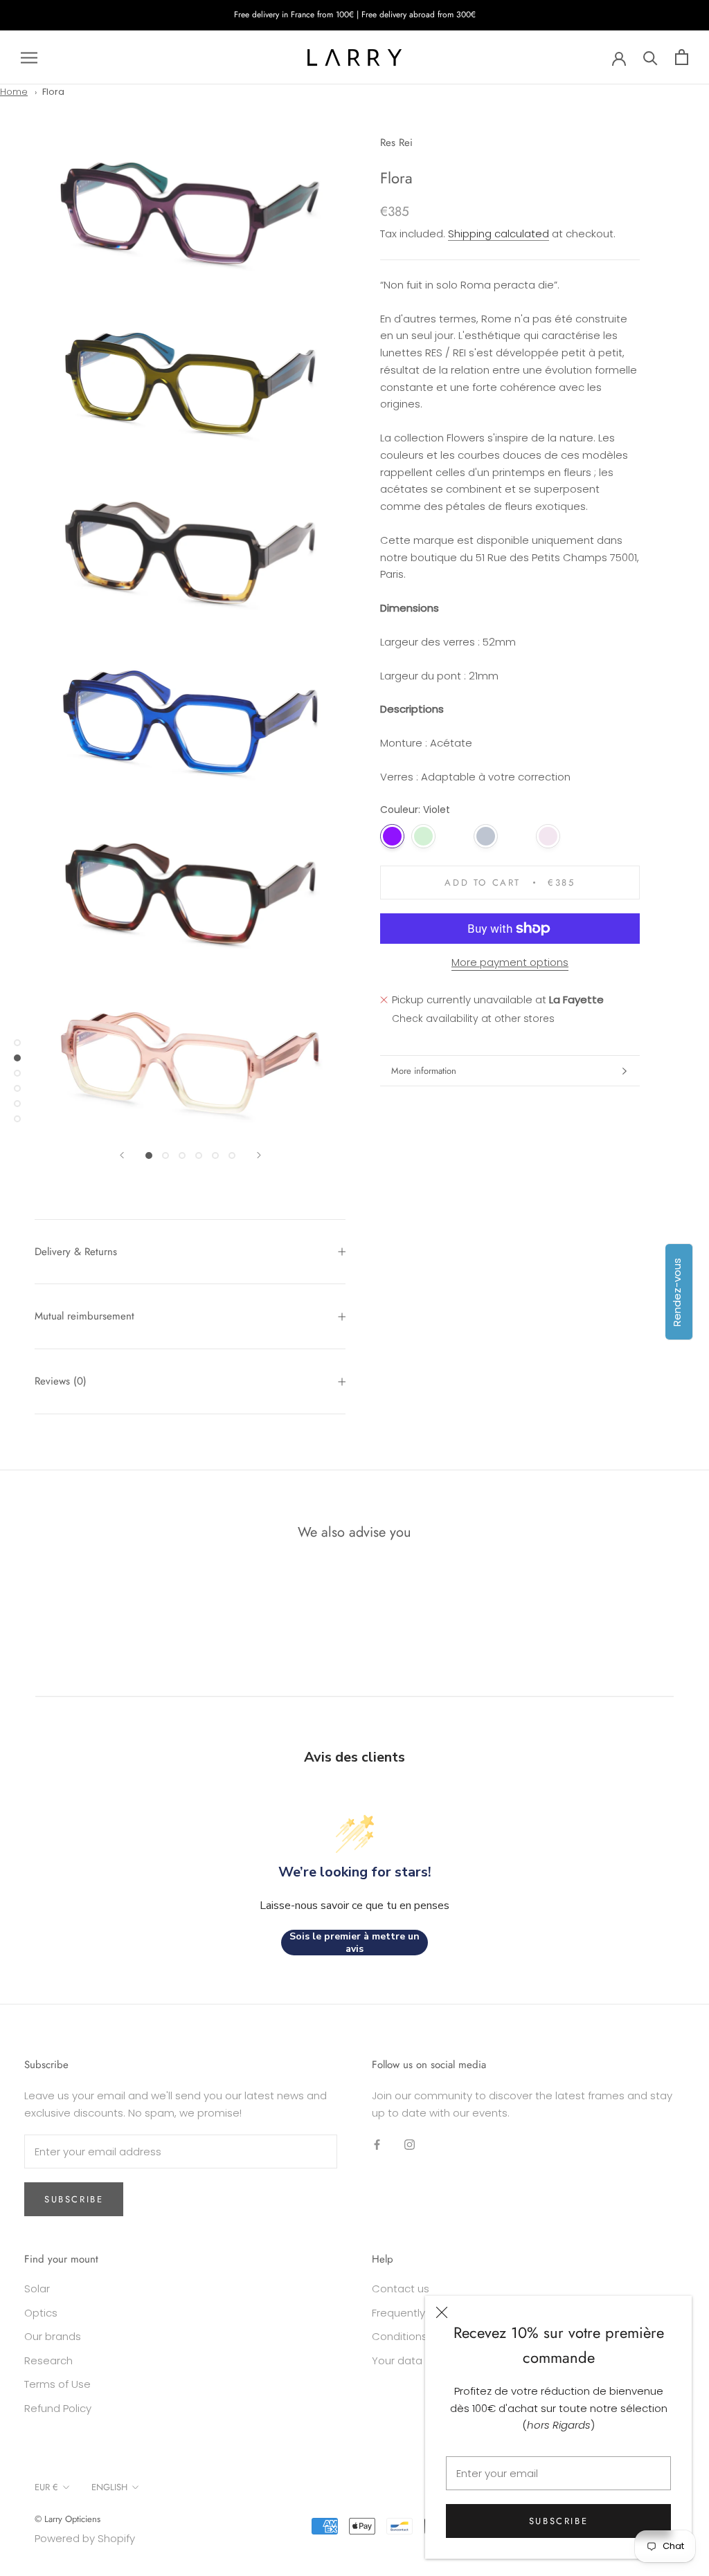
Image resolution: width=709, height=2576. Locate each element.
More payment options (510, 962)
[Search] (650, 57)
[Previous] (122, 1155)
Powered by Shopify (85, 2538)
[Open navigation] (29, 57)
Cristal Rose (548, 836)
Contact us (401, 2289)
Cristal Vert (423, 836)
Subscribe (558, 2521)
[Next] (259, 1155)
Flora (53, 92)
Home (14, 92)
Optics (41, 2313)
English (109, 2487)
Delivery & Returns (76, 1252)
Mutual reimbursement (84, 1316)
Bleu (486, 836)
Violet (392, 836)
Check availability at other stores (473, 1018)
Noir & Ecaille (455, 836)
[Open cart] (682, 57)
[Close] (442, 2312)
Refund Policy (58, 2408)
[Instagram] (410, 2145)
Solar (37, 2289)
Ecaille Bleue (517, 836)
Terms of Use (57, 2384)
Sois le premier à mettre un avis (354, 1943)
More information (424, 1071)
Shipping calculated (499, 234)
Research (48, 2360)
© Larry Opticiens (68, 2519)
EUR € (46, 2487)
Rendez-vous (677, 1291)
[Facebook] (377, 2145)
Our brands (53, 2336)
